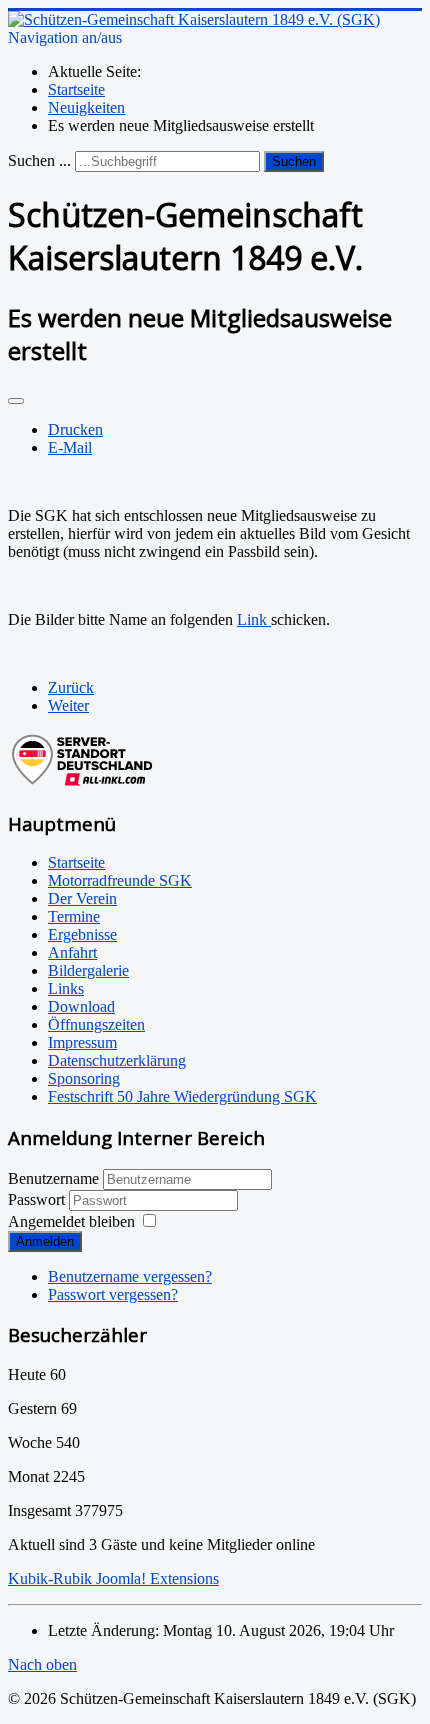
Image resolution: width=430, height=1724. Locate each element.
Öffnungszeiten (96, 1024)
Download (81, 1006)
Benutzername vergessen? (130, 1276)
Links (66, 988)
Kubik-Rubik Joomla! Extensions (113, 1578)
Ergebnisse (82, 934)
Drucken (75, 429)
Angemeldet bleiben (71, 1221)
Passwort (38, 1199)
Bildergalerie (88, 970)
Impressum (82, 1042)
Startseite (76, 862)
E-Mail (70, 447)
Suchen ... (39, 160)
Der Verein (82, 898)
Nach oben (42, 1664)
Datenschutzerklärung (117, 1060)
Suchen (294, 161)
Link (254, 619)
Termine (74, 916)
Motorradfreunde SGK (120, 880)
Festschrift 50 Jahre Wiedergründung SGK (182, 1096)
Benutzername (53, 1178)
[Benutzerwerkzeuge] (16, 401)
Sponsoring (84, 1078)
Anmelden (45, 1241)
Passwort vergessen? (113, 1294)
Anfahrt (72, 952)
